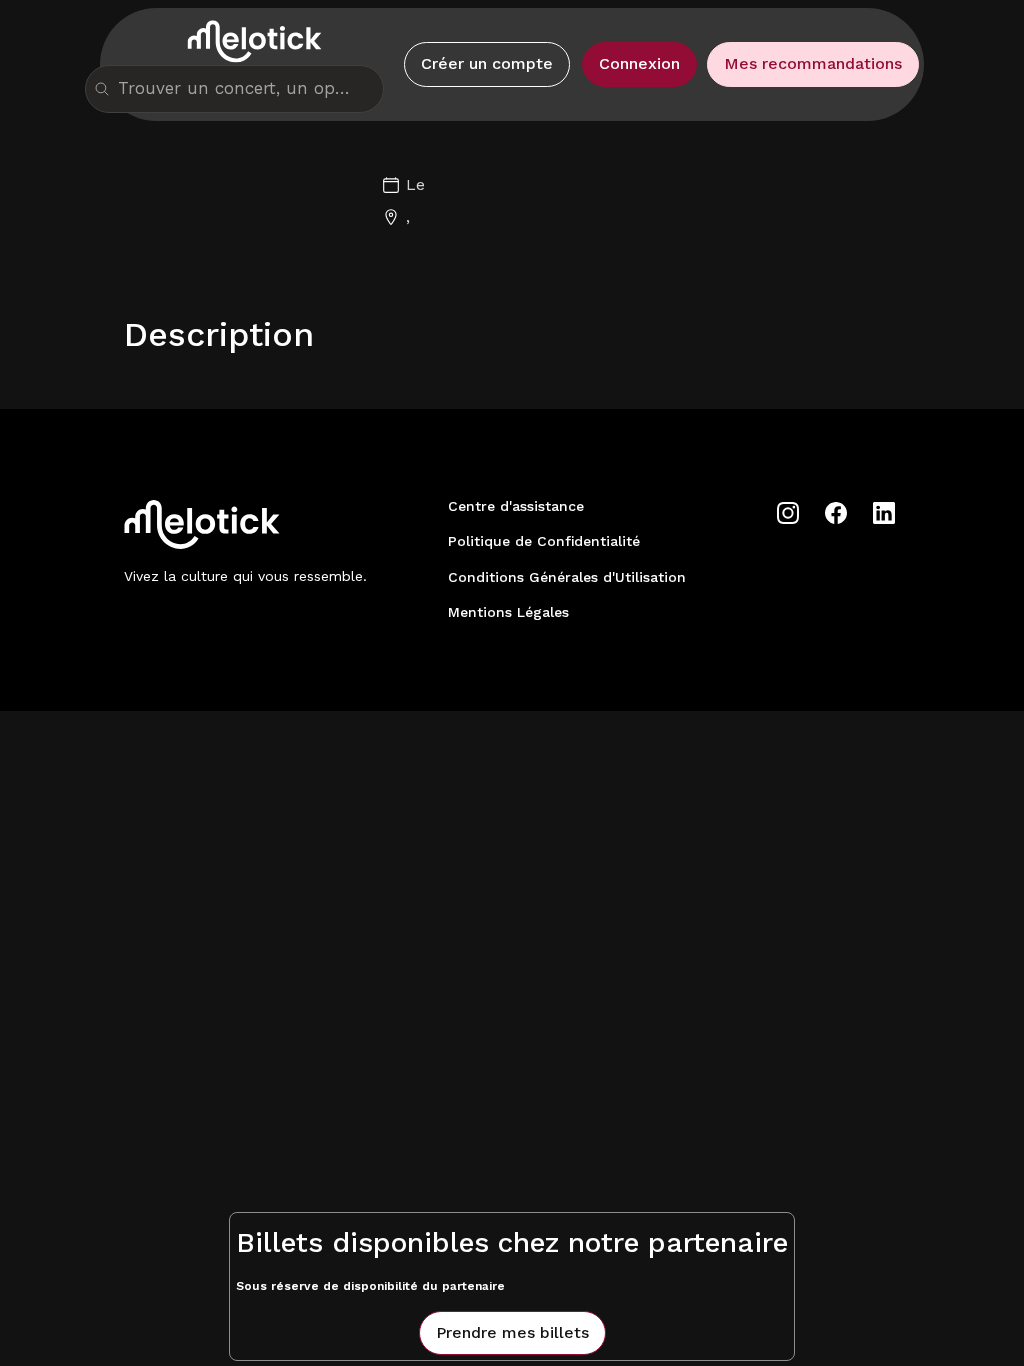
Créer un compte (487, 63)
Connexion (639, 63)
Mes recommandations (813, 63)
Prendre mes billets (512, 1332)
